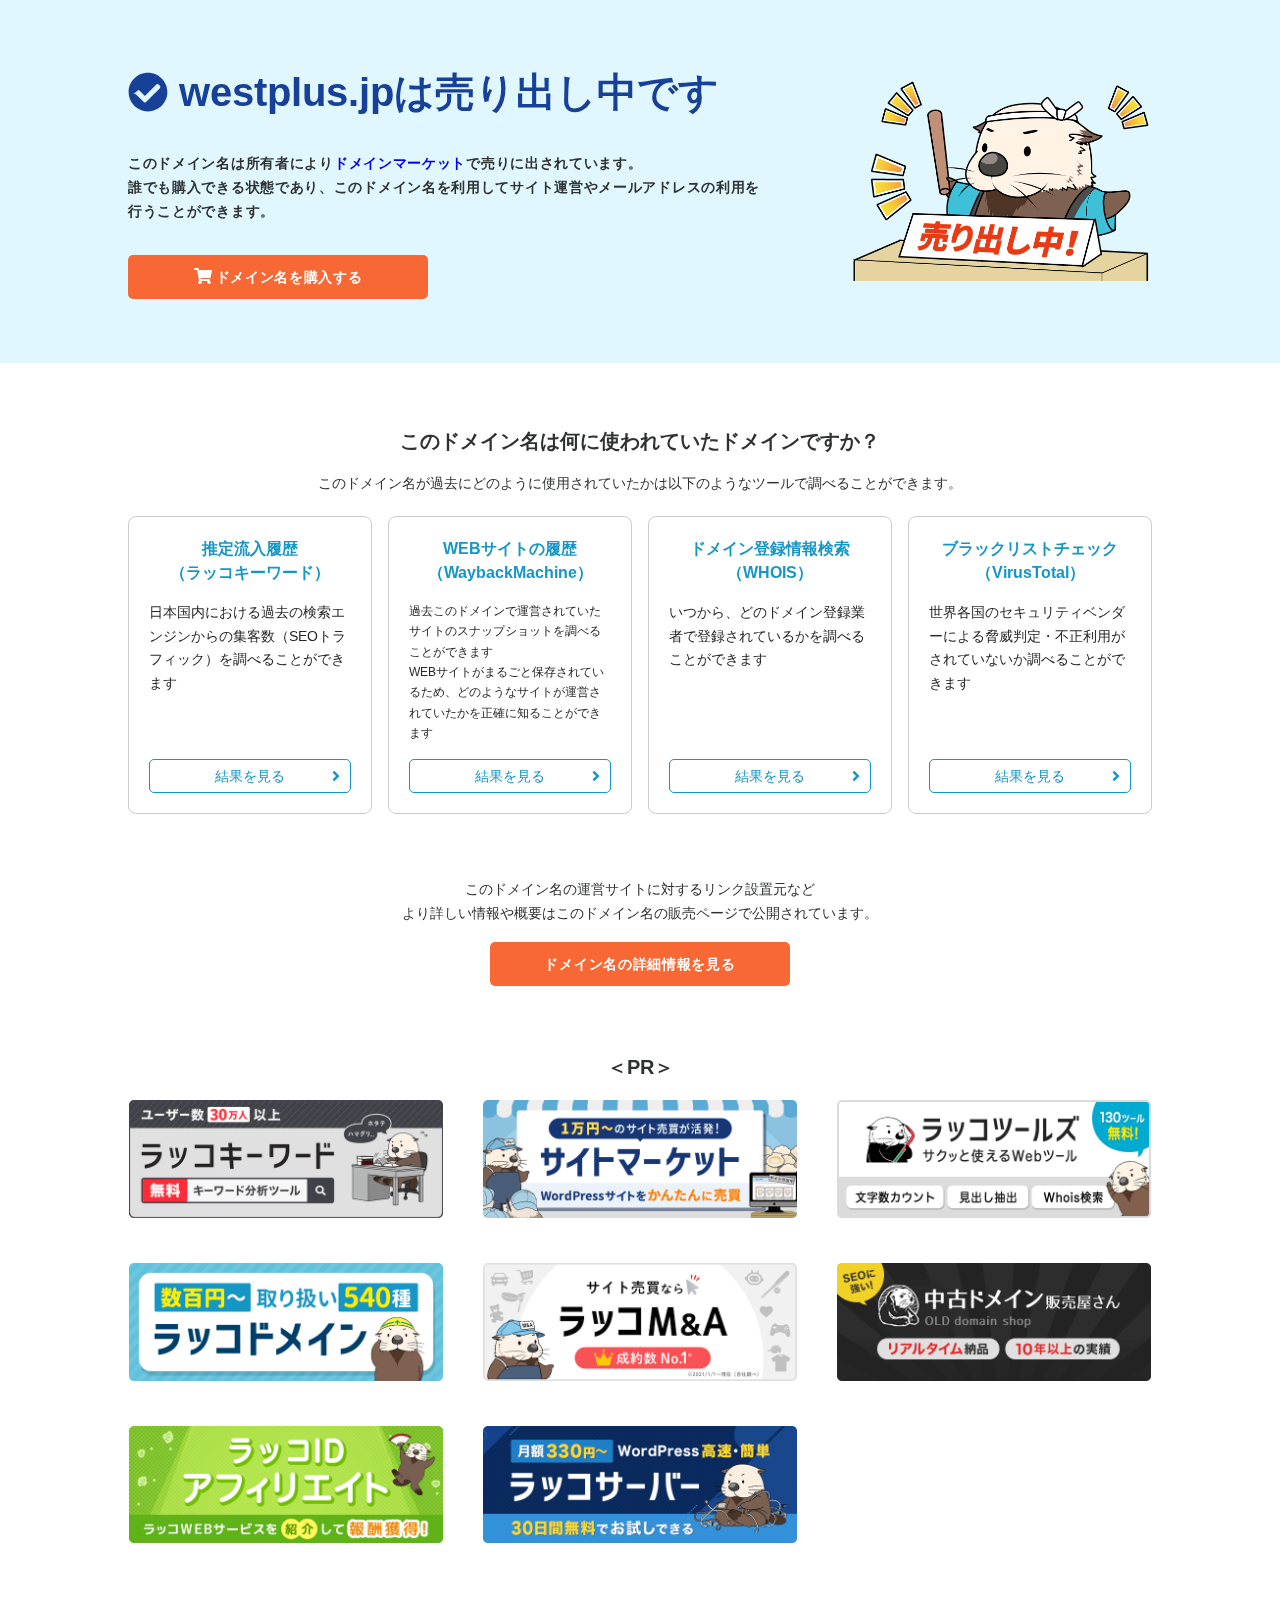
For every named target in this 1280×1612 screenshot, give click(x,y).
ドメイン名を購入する (289, 277)
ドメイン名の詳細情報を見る (639, 964)
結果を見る (250, 776)
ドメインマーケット (400, 163)
